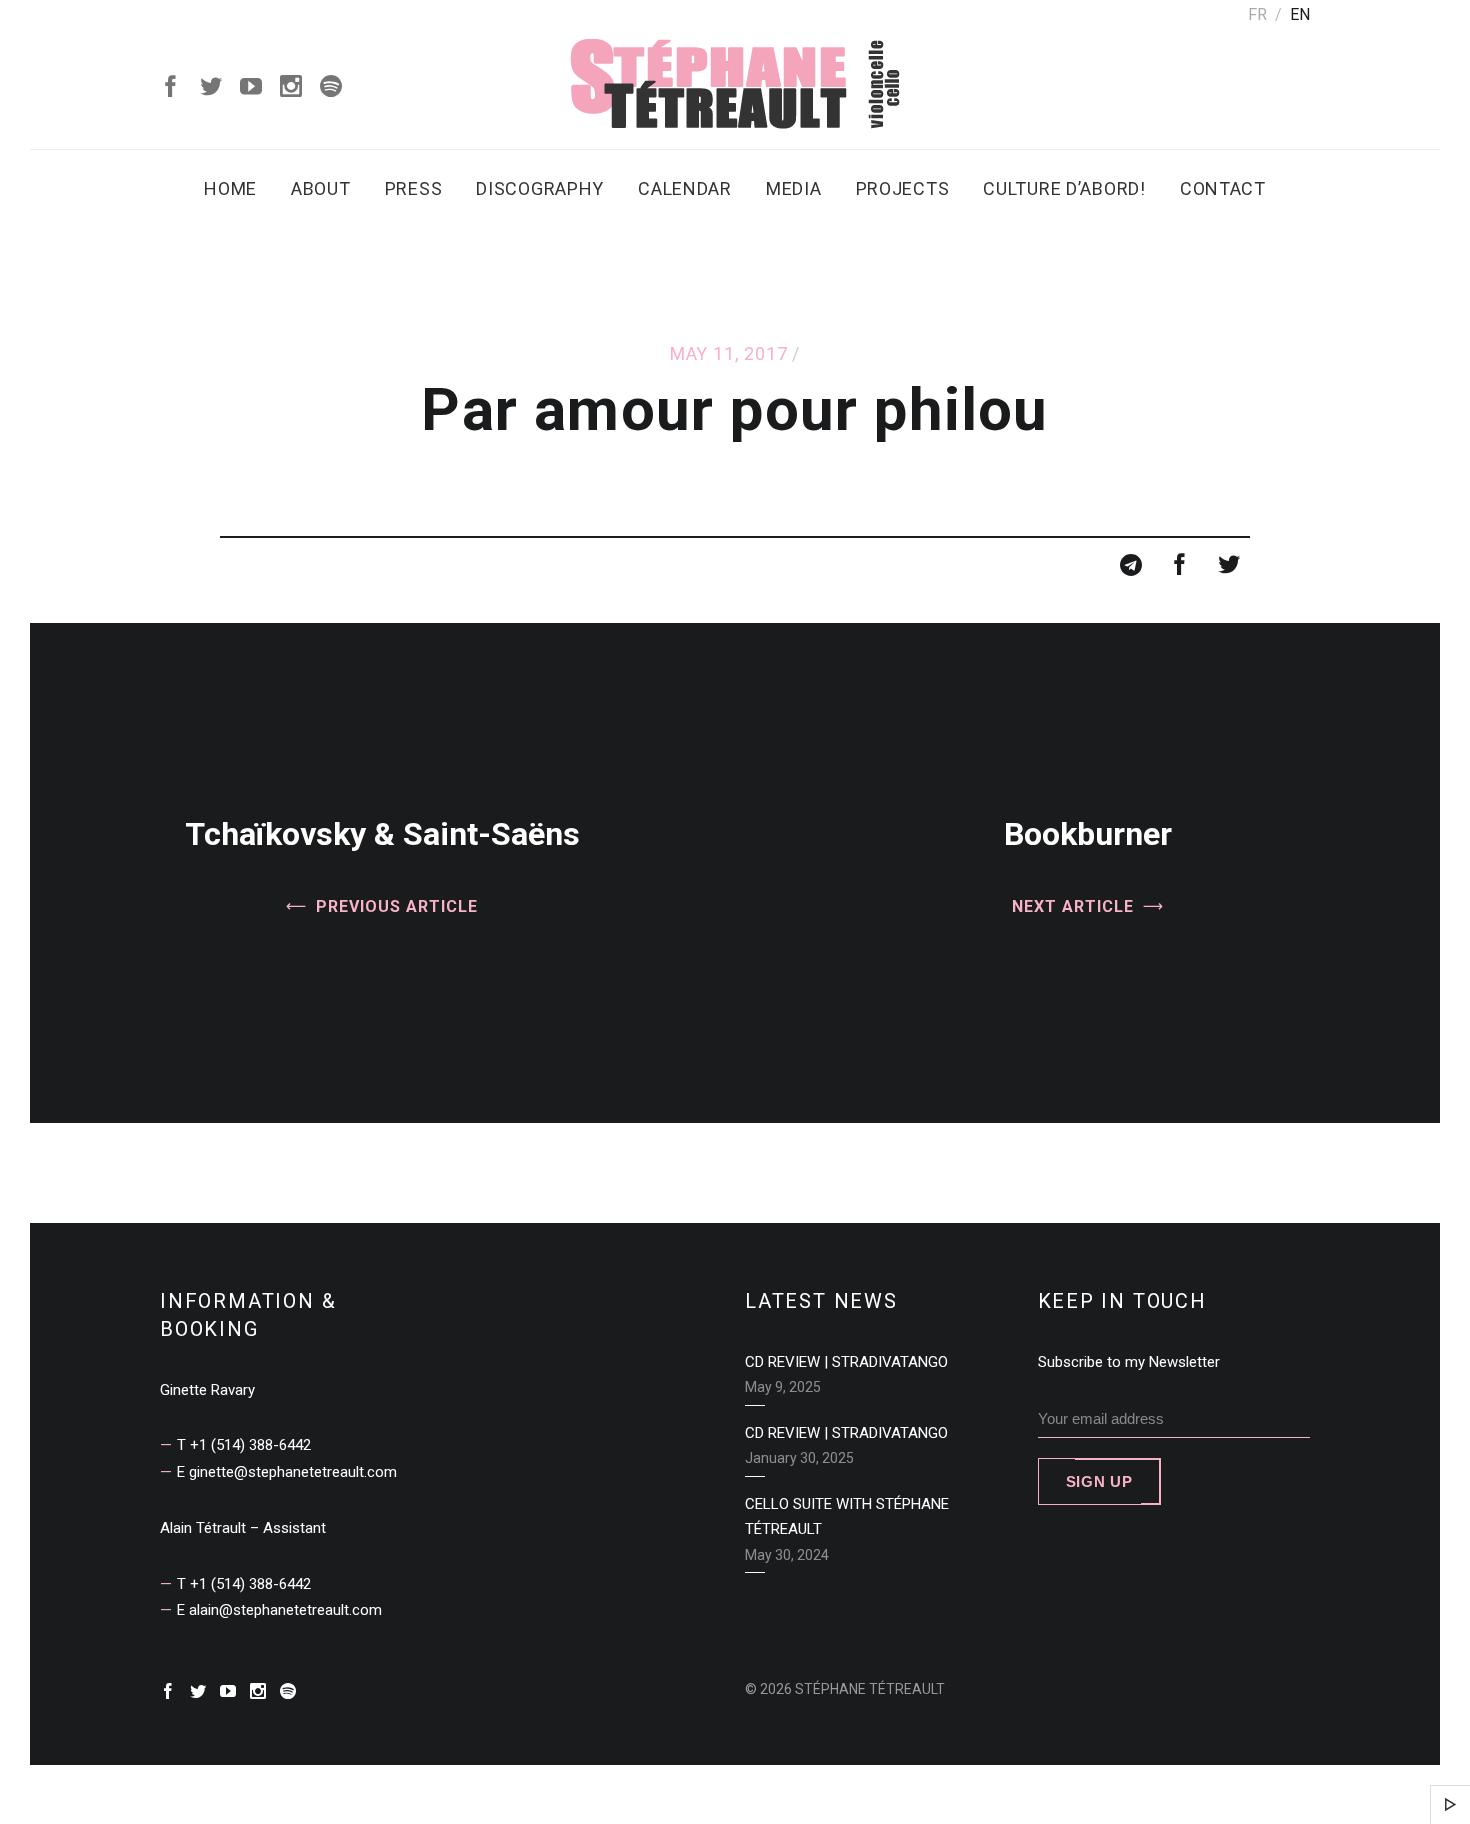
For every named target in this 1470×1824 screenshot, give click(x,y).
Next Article (1073, 906)
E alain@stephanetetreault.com (279, 1610)
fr (1257, 14)
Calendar (685, 188)
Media (794, 188)
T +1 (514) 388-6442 (244, 1445)
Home (230, 188)
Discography (540, 188)
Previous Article (396, 906)
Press (414, 188)
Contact (1223, 188)
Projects (903, 188)
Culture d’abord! (1064, 188)
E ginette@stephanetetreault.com (287, 1472)
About (321, 188)
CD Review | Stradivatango (846, 1362)
